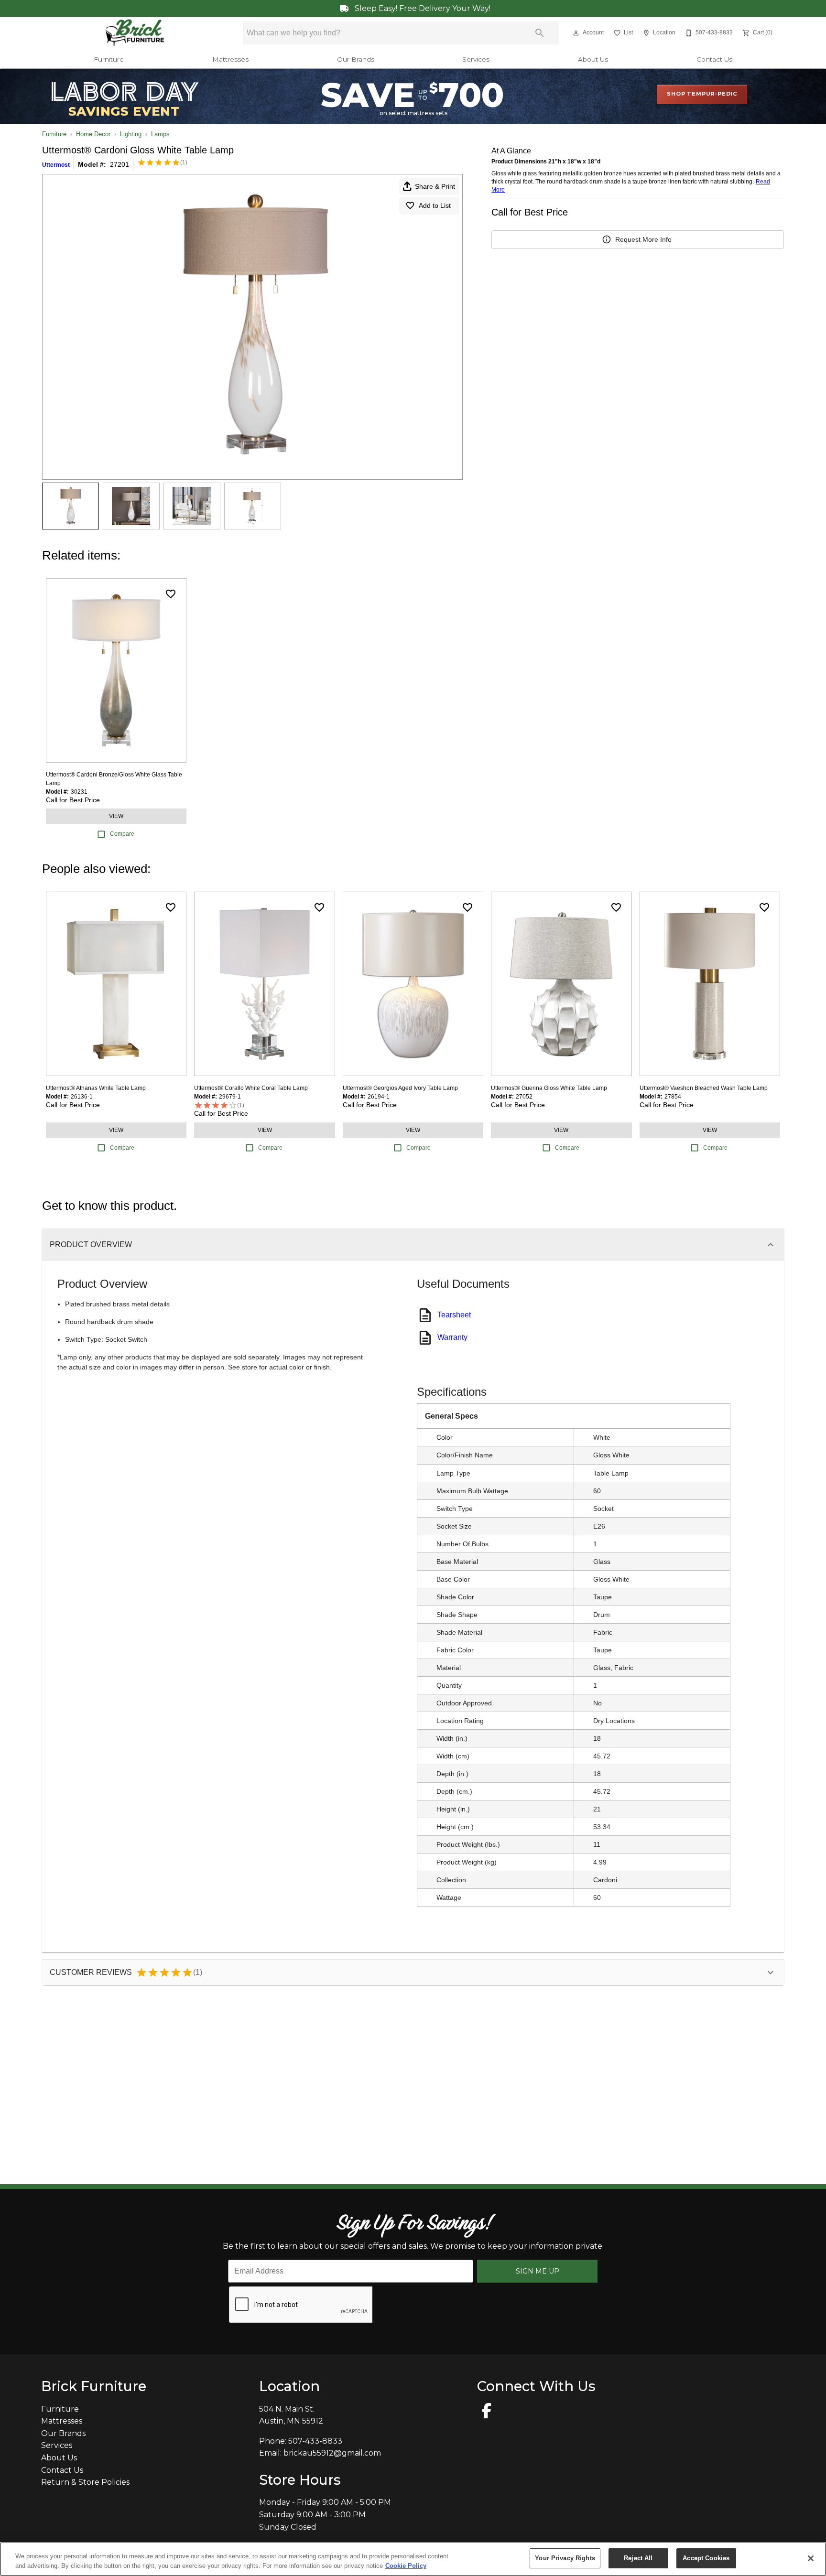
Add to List (435, 205)
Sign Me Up (538, 2271)
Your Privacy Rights (565, 2558)
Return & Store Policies (85, 2482)
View (116, 816)
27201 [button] (120, 164)
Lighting (131, 134)
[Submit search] (540, 33)
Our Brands (356, 59)
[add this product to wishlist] (171, 594)
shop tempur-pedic (702, 94)
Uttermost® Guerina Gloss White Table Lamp (549, 1088)
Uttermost (56, 165)
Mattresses (230, 59)
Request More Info (643, 239)
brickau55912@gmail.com (332, 2453)
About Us (593, 59)
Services (476, 59)
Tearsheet (454, 1315)
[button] (576, 33)
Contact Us (714, 59)
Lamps (160, 134)
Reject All (638, 2558)
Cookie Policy (406, 2566)
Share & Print (435, 186)
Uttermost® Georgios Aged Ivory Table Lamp (400, 1088)
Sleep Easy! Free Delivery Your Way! (422, 8)
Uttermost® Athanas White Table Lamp (96, 1088)
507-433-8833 (315, 2441)
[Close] (811, 2558)
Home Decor (93, 134)
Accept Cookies (706, 2558)
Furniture (109, 59)
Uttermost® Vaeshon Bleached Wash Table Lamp (704, 1088)
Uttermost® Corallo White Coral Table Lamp (251, 1088)
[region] (413, 2559)
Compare (122, 834)
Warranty (452, 1337)
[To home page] (135, 33)
